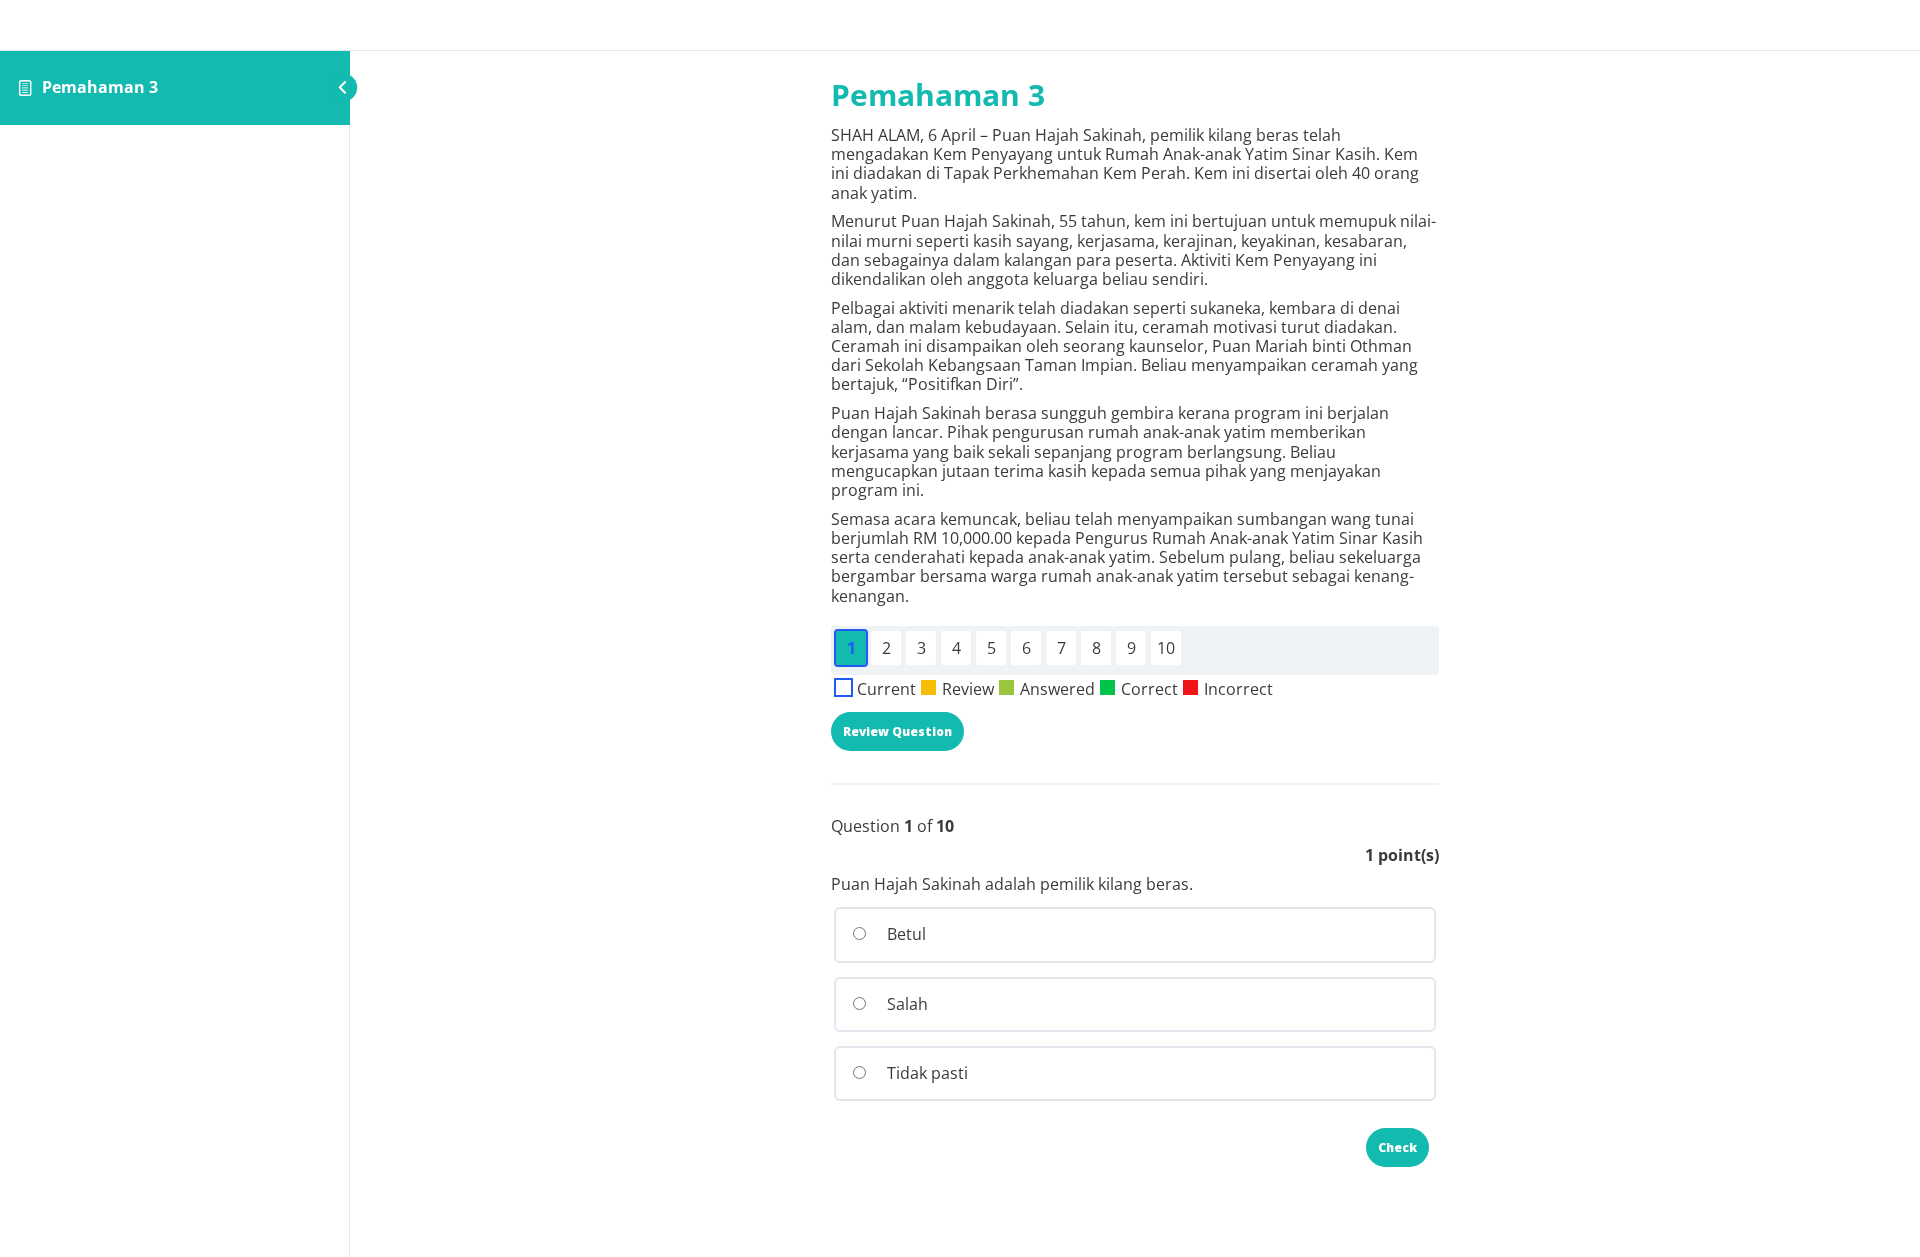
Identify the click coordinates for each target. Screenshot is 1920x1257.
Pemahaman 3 (100, 87)
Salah (905, 1004)
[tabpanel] (1135, 366)
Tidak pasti (925, 1073)
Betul (904, 934)
